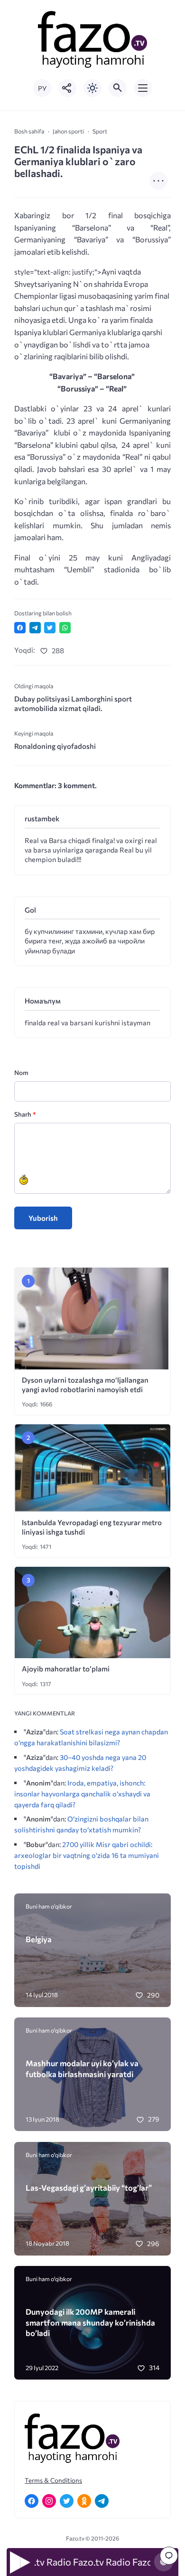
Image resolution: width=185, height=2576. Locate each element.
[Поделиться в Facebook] (20, 628)
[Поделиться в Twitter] (50, 628)
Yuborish (43, 1218)
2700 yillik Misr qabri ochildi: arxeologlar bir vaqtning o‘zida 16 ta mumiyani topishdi (87, 1855)
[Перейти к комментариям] (169, 2556)
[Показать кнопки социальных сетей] (67, 88)
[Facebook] (32, 2501)
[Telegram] (102, 2501)
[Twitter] (67, 2501)
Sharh (25, 1114)
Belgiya (39, 1939)
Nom (21, 1072)
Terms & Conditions (53, 2480)
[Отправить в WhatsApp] (65, 628)
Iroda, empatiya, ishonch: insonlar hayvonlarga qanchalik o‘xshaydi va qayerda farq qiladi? (82, 1794)
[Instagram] (49, 2501)
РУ (42, 88)
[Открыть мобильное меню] (143, 88)
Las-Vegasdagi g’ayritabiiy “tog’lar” (89, 2187)
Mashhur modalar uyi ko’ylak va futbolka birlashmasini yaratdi (82, 2068)
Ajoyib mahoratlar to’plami (66, 1669)
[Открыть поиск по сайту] (118, 88)
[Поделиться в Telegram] (35, 628)
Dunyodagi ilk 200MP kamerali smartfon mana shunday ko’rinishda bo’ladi (90, 2322)
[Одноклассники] (84, 2501)
